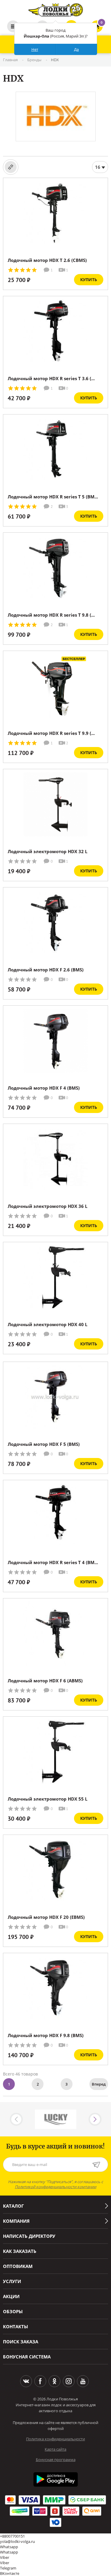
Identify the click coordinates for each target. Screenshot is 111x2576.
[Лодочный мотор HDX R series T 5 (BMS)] (55, 449)
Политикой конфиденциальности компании (55, 2187)
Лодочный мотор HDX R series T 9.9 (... (51, 733)
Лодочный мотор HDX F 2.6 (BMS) (46, 970)
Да (76, 49)
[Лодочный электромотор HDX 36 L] (55, 1159)
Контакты (16, 2326)
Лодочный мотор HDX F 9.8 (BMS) (46, 2035)
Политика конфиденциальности (55, 2439)
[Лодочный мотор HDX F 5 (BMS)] (55, 1397)
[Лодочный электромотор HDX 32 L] (55, 804)
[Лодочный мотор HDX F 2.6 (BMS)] (55, 922)
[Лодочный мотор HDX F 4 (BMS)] (55, 1041)
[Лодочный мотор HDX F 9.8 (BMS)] (55, 1988)
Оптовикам (18, 2266)
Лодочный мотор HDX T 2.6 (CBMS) (47, 260)
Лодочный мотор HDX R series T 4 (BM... (53, 1562)
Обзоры (13, 2311)
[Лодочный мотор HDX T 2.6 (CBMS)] (55, 213)
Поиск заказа (21, 2342)
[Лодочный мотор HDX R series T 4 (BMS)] (55, 1515)
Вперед (99, 2084)
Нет (35, 49)
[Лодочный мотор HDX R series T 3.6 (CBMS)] (55, 331)
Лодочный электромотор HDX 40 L (48, 1324)
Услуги (12, 2281)
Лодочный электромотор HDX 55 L (48, 1799)
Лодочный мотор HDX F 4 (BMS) (44, 1088)
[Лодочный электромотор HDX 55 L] (55, 1752)
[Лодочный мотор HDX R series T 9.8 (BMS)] (55, 568)
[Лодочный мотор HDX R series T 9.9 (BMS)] (55, 686)
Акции (11, 2296)
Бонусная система (27, 2357)
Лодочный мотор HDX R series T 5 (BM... (53, 497)
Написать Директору (29, 2236)
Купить (89, 280)
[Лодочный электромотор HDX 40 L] (55, 1277)
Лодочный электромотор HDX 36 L (48, 1206)
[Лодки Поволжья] (56, 10)
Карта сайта (55, 2449)
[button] (95, 2119)
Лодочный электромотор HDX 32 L (48, 851)
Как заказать (20, 2251)
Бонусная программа (56, 2460)
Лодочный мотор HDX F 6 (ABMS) (45, 1681)
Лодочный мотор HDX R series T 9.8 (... (51, 615)
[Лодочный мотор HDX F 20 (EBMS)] (55, 1870)
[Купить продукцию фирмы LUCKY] (56, 2119)
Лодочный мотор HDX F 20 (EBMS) (46, 1917)
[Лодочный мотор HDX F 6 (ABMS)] (55, 1633)
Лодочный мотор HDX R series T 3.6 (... (51, 378)
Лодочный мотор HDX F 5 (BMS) (44, 1444)
